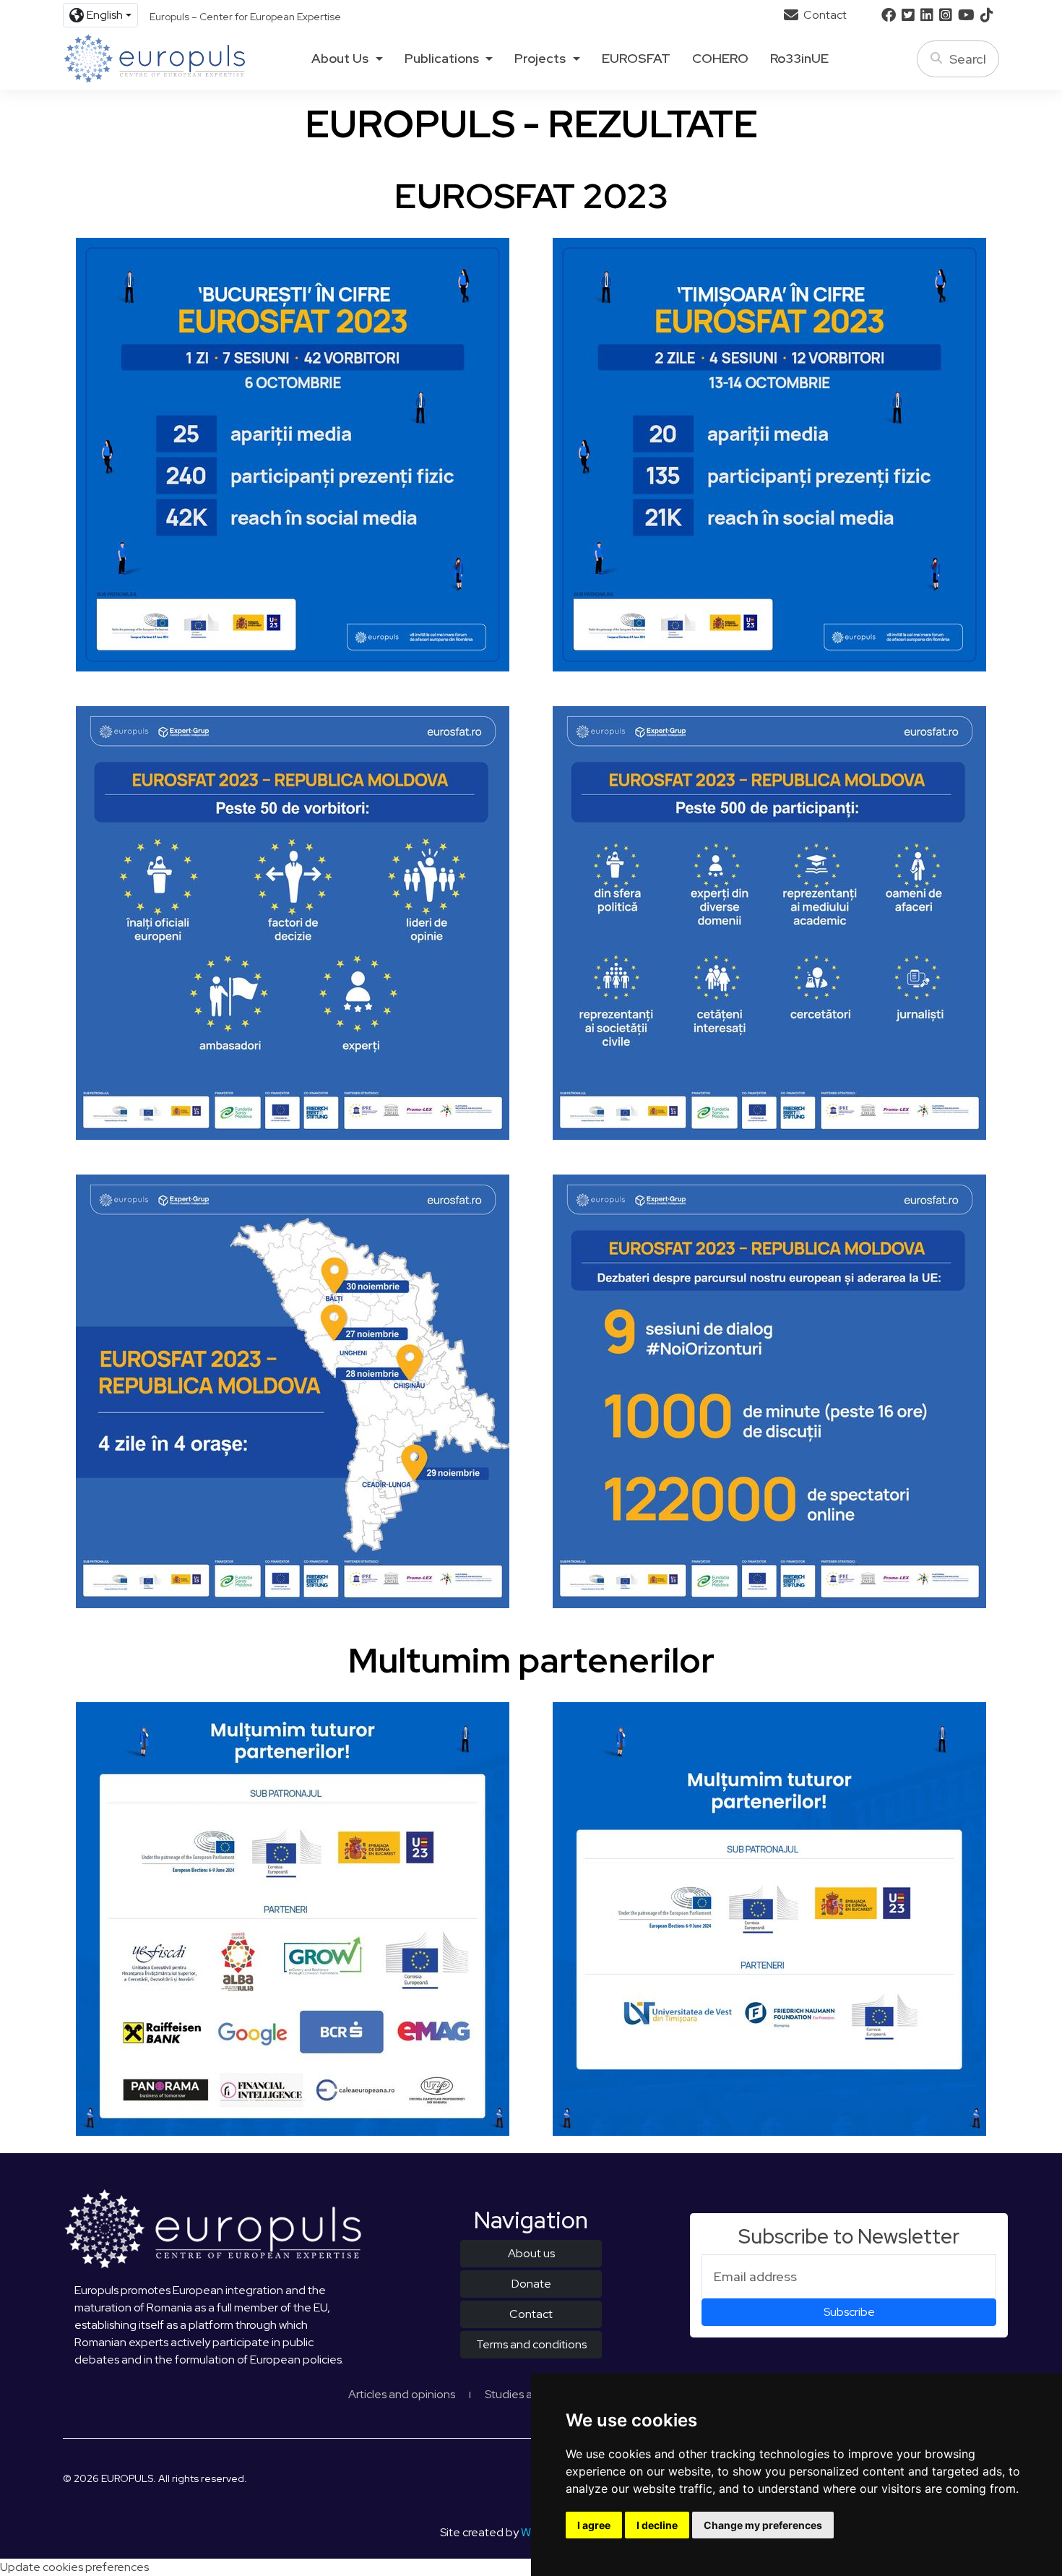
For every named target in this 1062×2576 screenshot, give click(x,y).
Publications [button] (442, 59)
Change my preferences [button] (763, 2525)
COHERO (720, 59)
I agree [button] (594, 2525)
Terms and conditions (531, 2344)
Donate (531, 2284)
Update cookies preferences (74, 2567)
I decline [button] (657, 2525)
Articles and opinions (402, 2394)
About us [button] (340, 59)
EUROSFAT (636, 59)
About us (531, 2253)
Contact (824, 15)
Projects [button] (540, 59)
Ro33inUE (799, 59)
